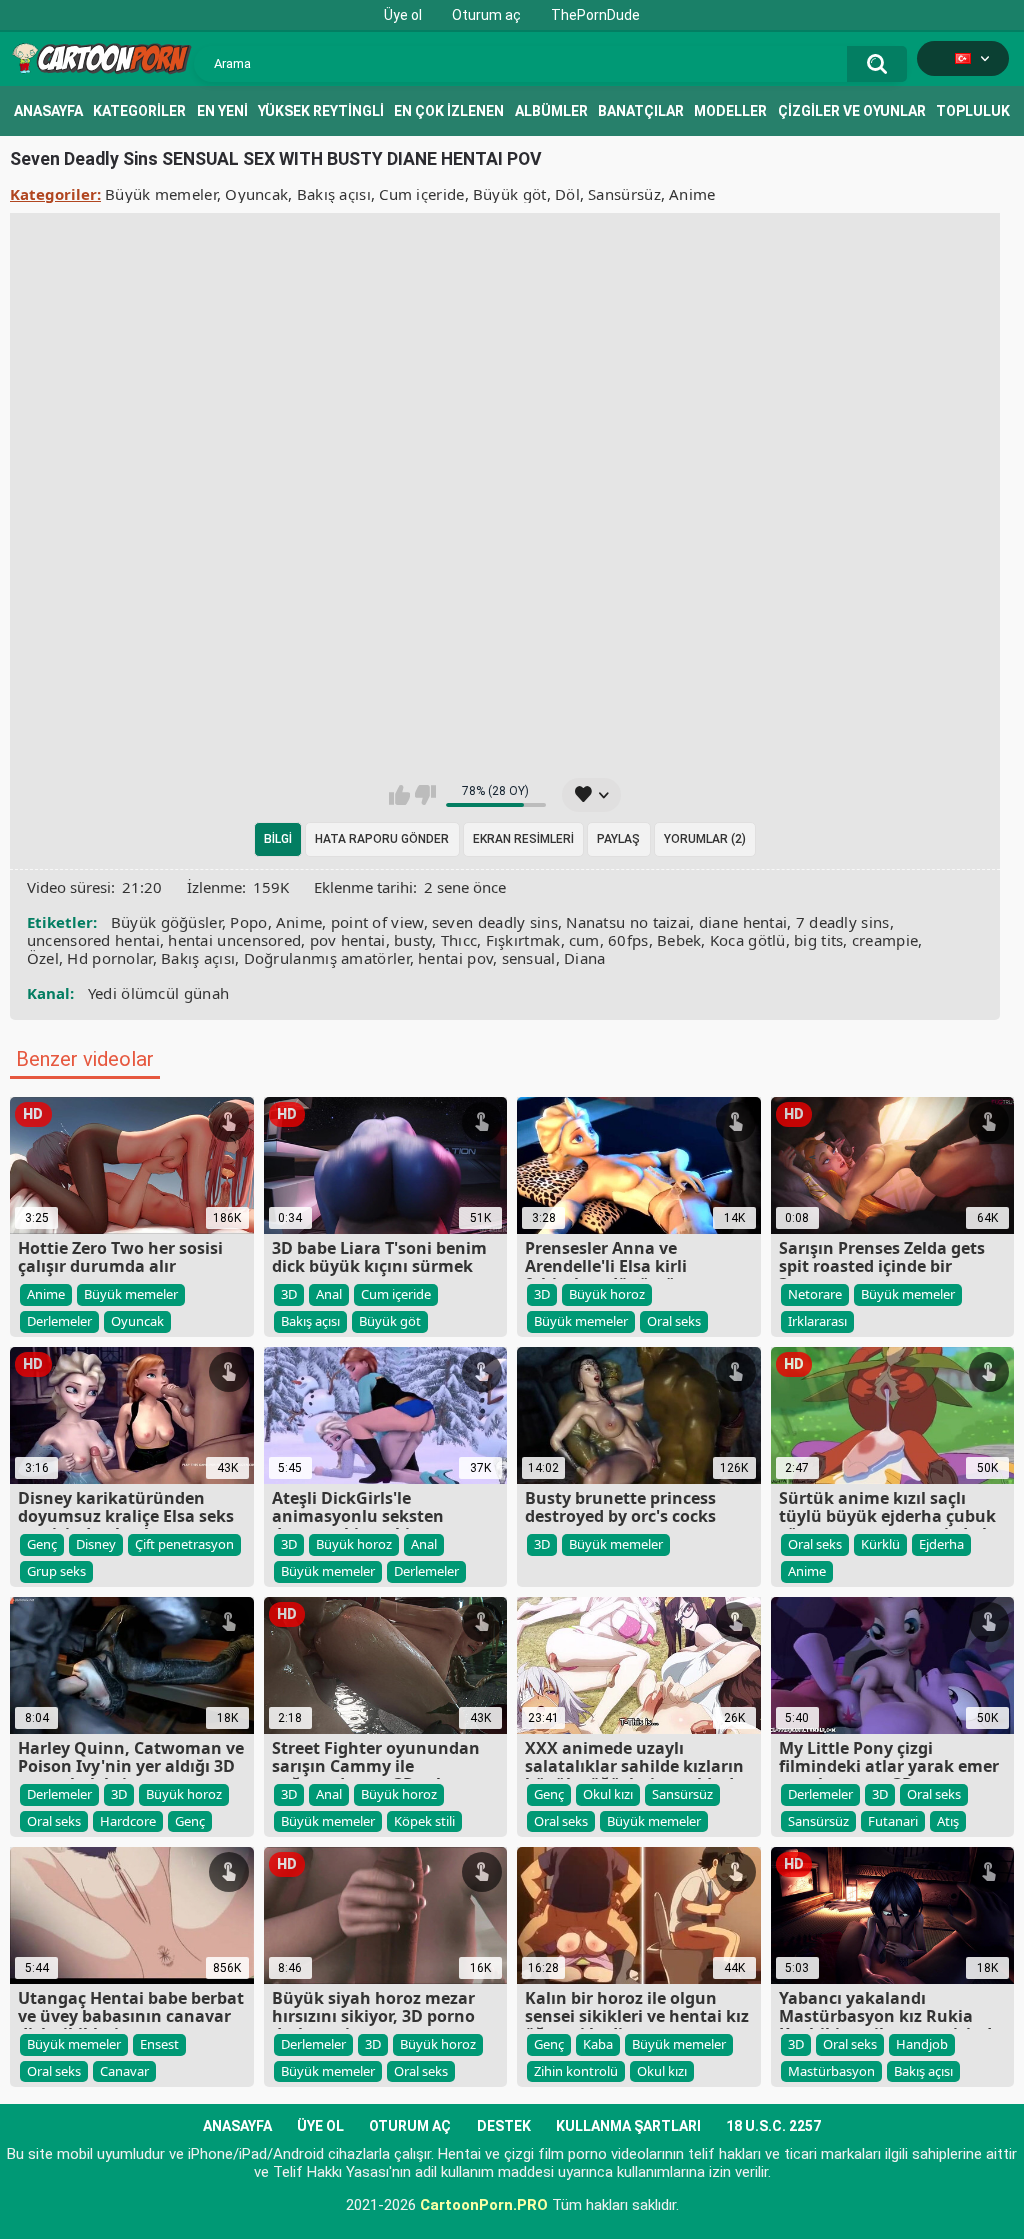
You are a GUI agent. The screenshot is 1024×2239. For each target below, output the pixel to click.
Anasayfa (48, 111)
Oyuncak (256, 194)
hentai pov (455, 958)
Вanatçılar (641, 111)
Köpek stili (424, 1821)
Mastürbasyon (831, 2071)
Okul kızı (608, 1794)
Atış (948, 1821)
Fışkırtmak (523, 940)
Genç (42, 1544)
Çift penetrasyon (184, 1544)
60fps (628, 940)
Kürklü (880, 1544)
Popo (248, 922)
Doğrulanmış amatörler (327, 958)
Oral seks (674, 1321)
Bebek (679, 940)
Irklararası (817, 1321)
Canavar (124, 2071)
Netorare (815, 1294)
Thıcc (459, 940)
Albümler (551, 111)
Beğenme (425, 795)
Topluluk (973, 111)
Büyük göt (510, 194)
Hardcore (128, 1821)
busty (413, 940)
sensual (529, 958)
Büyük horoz (607, 1294)
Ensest (159, 2044)
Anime (692, 194)
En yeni (222, 111)
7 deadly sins (843, 922)
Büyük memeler (161, 194)
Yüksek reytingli (321, 111)
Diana (585, 958)
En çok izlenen (449, 111)
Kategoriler (139, 111)
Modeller (730, 111)
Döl (567, 194)
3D (289, 1294)
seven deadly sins (495, 922)
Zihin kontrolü (576, 2071)
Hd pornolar (109, 958)
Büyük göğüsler (166, 922)
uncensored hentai (93, 940)
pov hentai (348, 940)
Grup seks (56, 1571)
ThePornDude (595, 15)
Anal (329, 1294)
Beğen (399, 795)
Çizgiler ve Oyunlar (852, 111)
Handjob (922, 2044)
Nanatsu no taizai (628, 922)
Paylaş (618, 839)
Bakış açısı (334, 194)
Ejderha (941, 1544)
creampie (885, 940)
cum (584, 940)
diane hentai (743, 922)
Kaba (598, 2044)
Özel (43, 958)
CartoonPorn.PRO (484, 2205)
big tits (818, 940)
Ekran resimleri (523, 839)
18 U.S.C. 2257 (773, 2126)
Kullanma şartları (628, 2126)
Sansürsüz (624, 194)
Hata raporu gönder (382, 839)
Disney (96, 1544)
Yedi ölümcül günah (158, 993)
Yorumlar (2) (705, 839)
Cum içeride (421, 194)
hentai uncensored (234, 940)
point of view (377, 922)
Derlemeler (59, 1321)
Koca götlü (748, 940)
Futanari (893, 1821)
